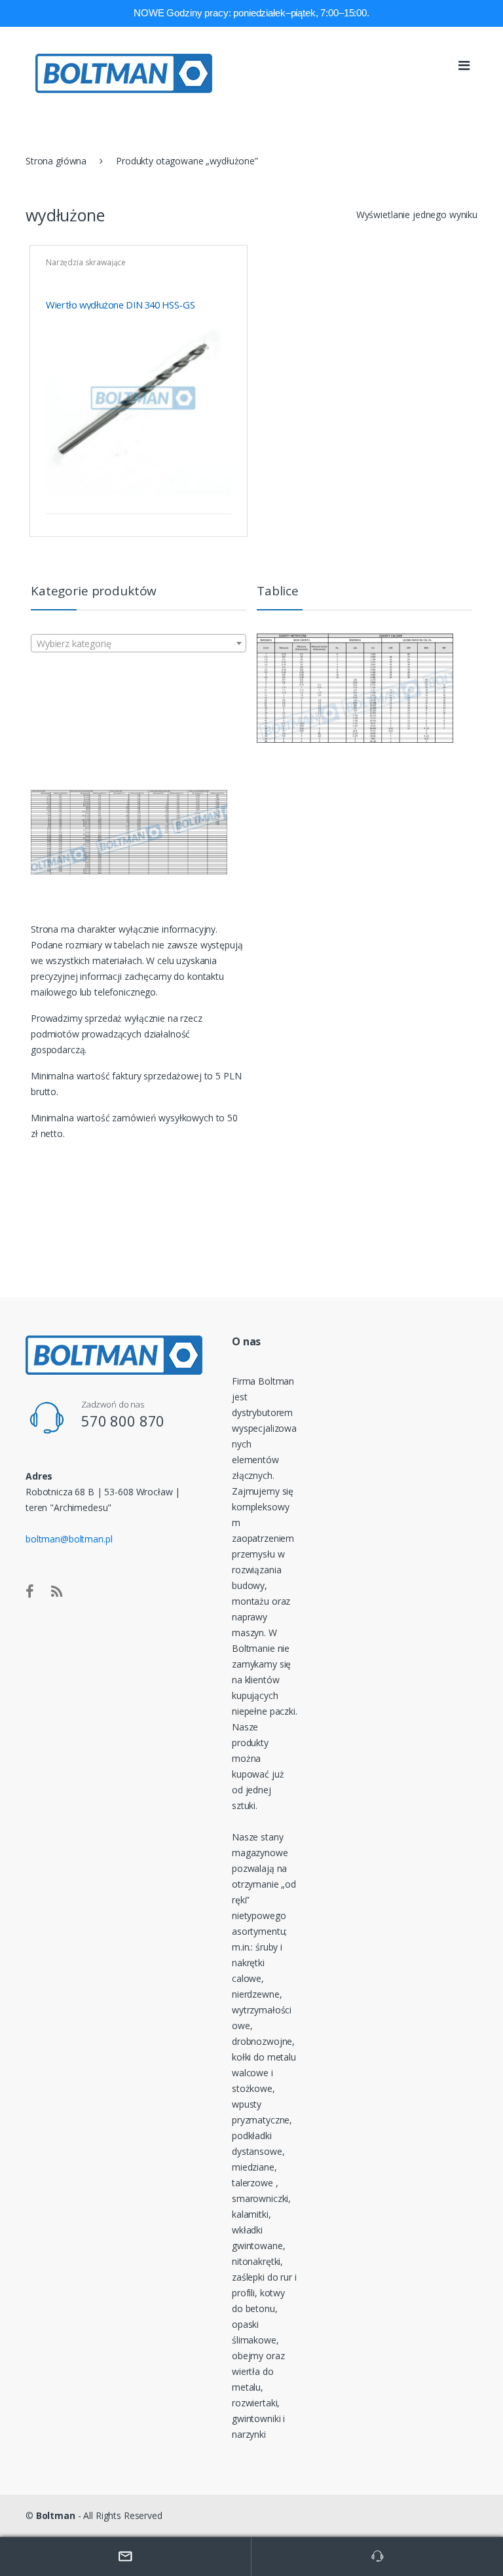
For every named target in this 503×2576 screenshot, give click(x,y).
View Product (219, 497)
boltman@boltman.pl (69, 1539)
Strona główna (56, 161)
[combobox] (139, 643)
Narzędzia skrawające (86, 262)
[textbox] (139, 644)
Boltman (56, 2515)
